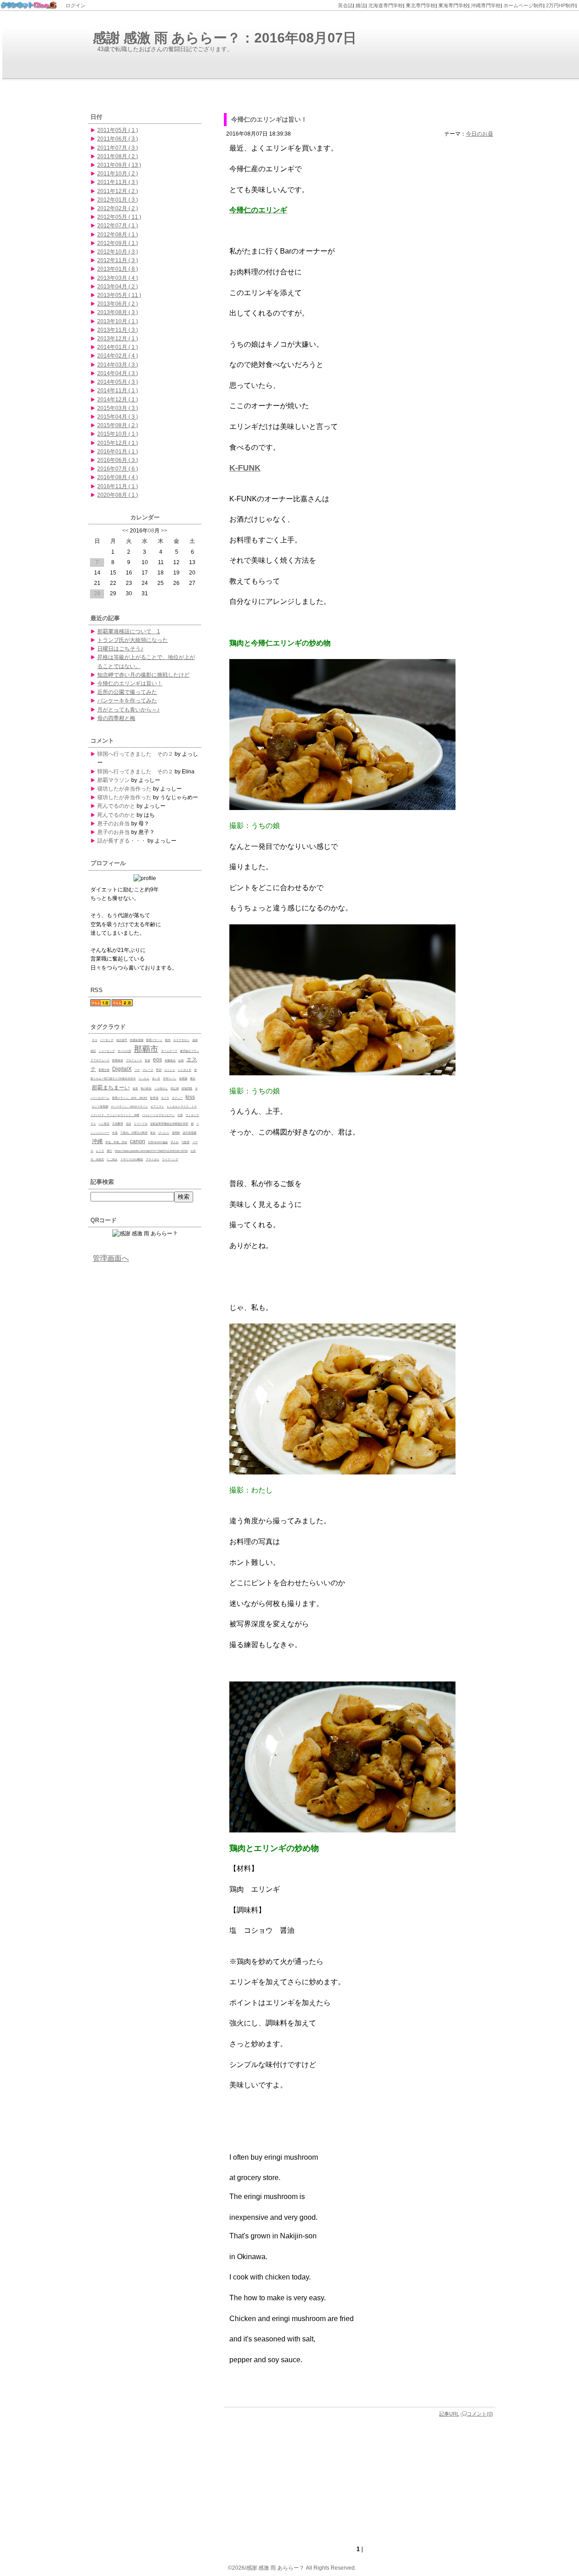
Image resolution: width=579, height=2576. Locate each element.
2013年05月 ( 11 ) (119, 295)
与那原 (185, 1142)
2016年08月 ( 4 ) (118, 477)
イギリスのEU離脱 (132, 1159)
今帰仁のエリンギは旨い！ (269, 119)
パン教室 (104, 1124)
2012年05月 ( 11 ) (119, 217)
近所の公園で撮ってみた (127, 692)
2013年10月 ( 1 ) (118, 321)
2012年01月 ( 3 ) (118, 200)
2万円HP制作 (561, 5)
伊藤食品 (170, 1060)
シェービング (107, 1051)
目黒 (135, 1088)
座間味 (176, 1133)
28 (97, 593)
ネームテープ (169, 1051)
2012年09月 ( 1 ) (118, 243)
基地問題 (187, 1088)
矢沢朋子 (122, 1040)
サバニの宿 (124, 1051)
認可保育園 (190, 1133)
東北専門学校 (421, 5)
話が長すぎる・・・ (122, 841)
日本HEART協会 (158, 1142)
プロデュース (134, 1060)
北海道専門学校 (386, 5)
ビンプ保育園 (100, 1107)
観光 (168, 1040)
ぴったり (164, 1133)
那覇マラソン (114, 780)
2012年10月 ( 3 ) (118, 252)
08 (151, 531)
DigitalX (122, 1069)
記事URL (449, 2414)
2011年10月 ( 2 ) (118, 174)
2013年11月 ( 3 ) (118, 330)
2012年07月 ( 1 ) (118, 226)
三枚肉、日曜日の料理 (134, 1133)
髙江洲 (175, 1088)
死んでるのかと (116, 806)
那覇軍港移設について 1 (129, 631)
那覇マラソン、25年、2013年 (130, 1098)
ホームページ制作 (523, 5)
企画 (181, 1060)
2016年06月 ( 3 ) (118, 460)
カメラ (165, 1098)
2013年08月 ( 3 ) (118, 312)
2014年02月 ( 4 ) (118, 356)
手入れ (175, 1142)
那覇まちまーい (111, 1088)
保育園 (183, 1078)
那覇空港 (104, 1070)
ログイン (76, 5)
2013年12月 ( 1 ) (118, 339)
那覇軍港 (118, 1060)
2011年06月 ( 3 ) (118, 139)
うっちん (144, 1078)
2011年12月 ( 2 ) (118, 191)
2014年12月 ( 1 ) (118, 400)
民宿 (159, 1070)
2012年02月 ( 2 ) (118, 208)
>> (164, 531)
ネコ (95, 1040)
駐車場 (154, 1098)
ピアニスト (157, 1107)
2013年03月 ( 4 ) (118, 278)
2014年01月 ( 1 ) (118, 347)
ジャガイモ (185, 1070)
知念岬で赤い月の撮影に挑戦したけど (143, 675)
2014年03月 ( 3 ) (118, 365)
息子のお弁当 (114, 824)
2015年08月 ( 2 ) (118, 425)
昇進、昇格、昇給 (116, 1142)
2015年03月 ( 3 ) (118, 408)
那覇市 (146, 1049)
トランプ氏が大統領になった (133, 640)
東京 (153, 1133)
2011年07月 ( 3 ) (118, 148)
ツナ (137, 1070)
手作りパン (170, 1078)
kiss (190, 1097)
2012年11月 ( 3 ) (118, 260)
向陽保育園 (137, 1040)
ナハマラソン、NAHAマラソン (129, 1107)
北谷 (128, 1124)
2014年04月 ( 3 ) (118, 373)
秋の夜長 (146, 1088)
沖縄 (97, 1141)
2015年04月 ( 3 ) (118, 417)
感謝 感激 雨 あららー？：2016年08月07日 (225, 38)
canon (138, 1141)
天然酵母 (118, 1124)
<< (125, 531)
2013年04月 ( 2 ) (118, 287)
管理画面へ (111, 1258)
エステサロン (181, 1040)
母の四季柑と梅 (116, 718)
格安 (193, 1078)
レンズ (100, 1151)
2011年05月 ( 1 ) (118, 130)
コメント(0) (480, 2414)
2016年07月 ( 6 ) (118, 469)
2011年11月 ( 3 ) (118, 182)
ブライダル (152, 1159)
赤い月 (156, 1078)
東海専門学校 (453, 5)
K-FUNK (245, 468)
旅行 (109, 1151)
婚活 (361, 5)
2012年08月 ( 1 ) (118, 235)
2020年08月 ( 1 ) (118, 495)
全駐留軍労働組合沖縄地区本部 (169, 1124)
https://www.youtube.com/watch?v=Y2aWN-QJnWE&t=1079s (151, 1151)
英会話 (345, 5)
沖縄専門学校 (486, 5)
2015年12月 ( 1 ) (118, 443)
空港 (180, 1115)
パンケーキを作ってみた (127, 701)
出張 (115, 1133)
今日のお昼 (479, 134)
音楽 (147, 1060)
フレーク (148, 1070)
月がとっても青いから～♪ (128, 710)
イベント (170, 1070)
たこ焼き (112, 1159)
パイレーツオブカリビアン (158, 1115)
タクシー (177, 1098)
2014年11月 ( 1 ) (118, 391)
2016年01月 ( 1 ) (118, 452)
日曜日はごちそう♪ (120, 649)
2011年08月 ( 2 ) (118, 156)
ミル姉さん (161, 1088)
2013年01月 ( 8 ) (118, 269)
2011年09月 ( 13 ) (119, 165)
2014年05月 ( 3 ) (118, 382)
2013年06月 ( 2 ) (118, 304)
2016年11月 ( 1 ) (118, 486)
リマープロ (141, 1124)
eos (157, 1060)
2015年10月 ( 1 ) (118, 434)
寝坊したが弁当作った (124, 789)
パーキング (107, 1040)
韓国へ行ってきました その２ (135, 754)
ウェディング (170, 1159)
